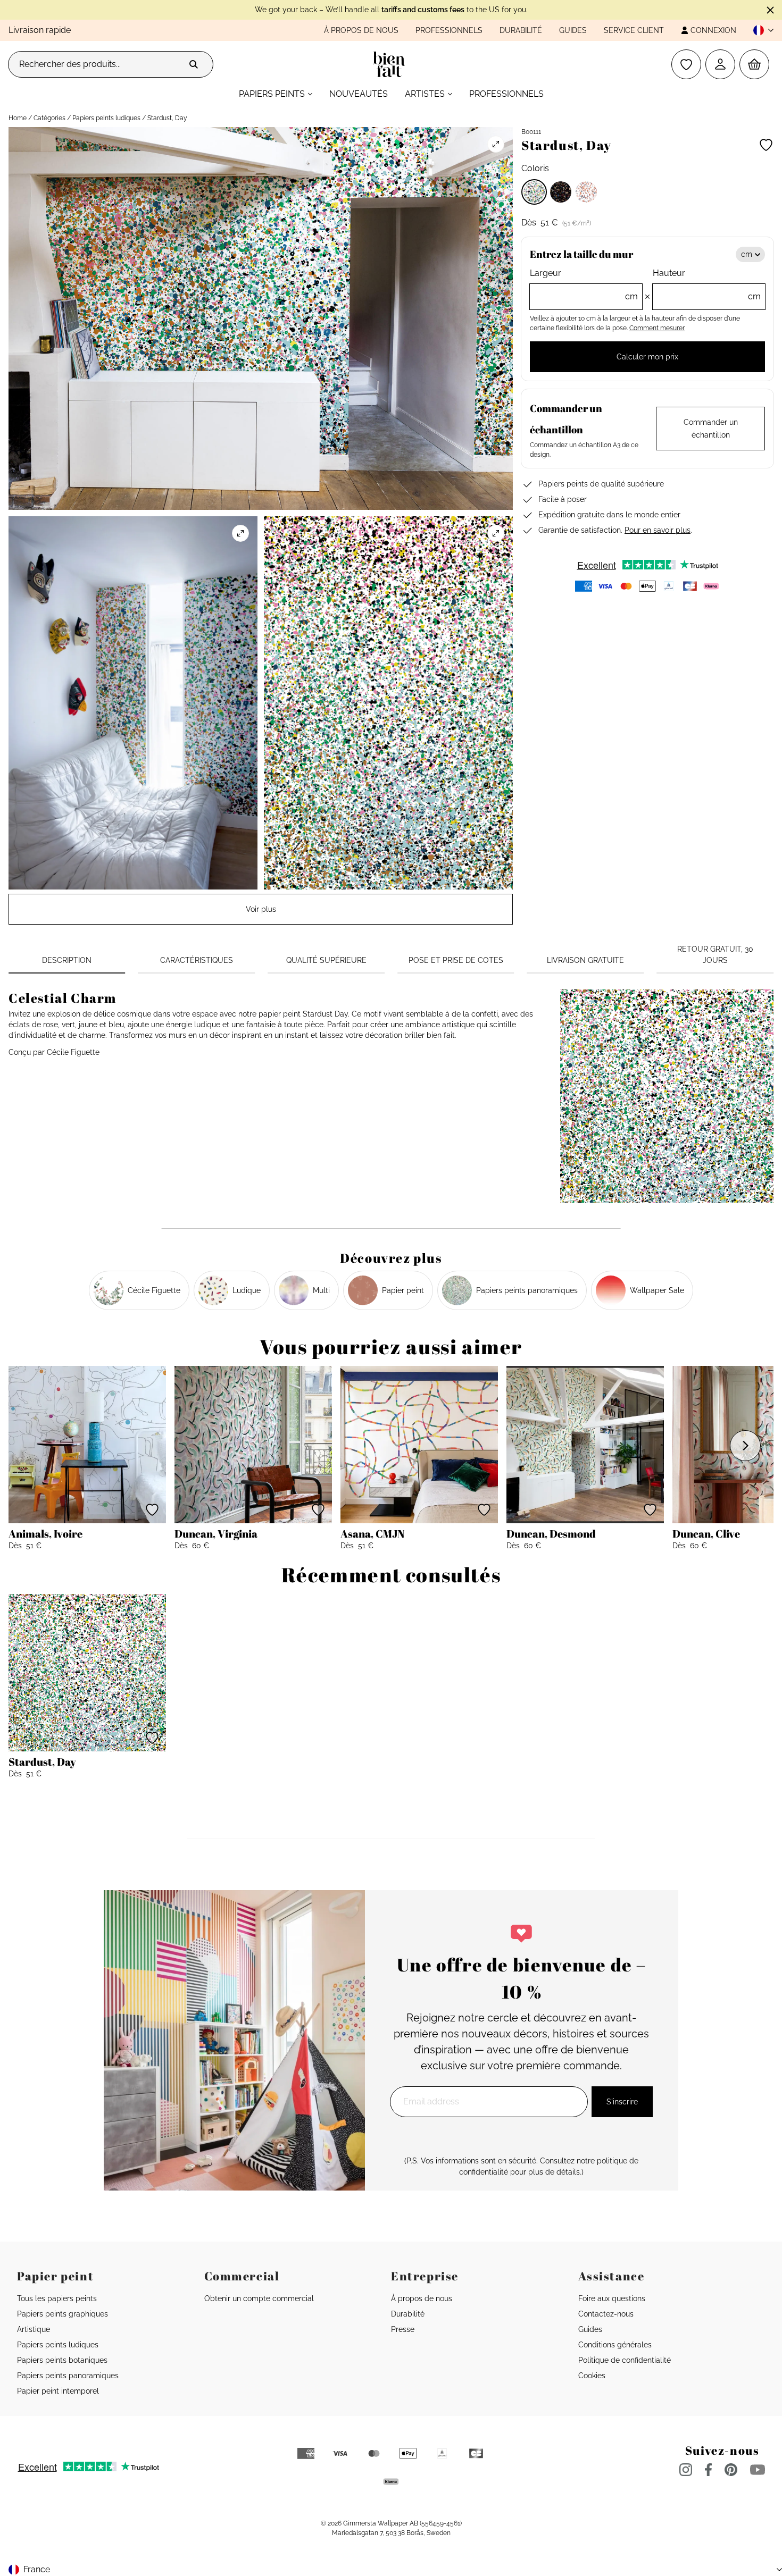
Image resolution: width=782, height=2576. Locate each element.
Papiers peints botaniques (62, 2360)
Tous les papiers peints (57, 2298)
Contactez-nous (606, 2314)
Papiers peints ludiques (106, 118)
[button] (759, 30)
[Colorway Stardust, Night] (561, 192)
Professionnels (449, 30)
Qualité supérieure (326, 960)
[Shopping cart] (754, 64)
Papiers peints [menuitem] (272, 94)
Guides (573, 30)
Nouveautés (359, 94)
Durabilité (521, 30)
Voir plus (261, 909)
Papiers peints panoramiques (68, 2376)
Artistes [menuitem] (425, 94)
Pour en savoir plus (658, 530)
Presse (403, 2329)
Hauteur (707, 285)
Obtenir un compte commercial (259, 2298)
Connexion (713, 30)
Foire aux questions (612, 2298)
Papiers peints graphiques (63, 2314)
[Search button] (194, 64)
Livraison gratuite (585, 960)
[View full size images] (496, 144)
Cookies (592, 2376)
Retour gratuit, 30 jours (715, 955)
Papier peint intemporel (58, 2391)
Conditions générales (615, 2345)
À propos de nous (361, 30)
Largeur (584, 285)
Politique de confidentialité (625, 2360)
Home (18, 118)
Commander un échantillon (711, 429)
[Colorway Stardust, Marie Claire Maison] (586, 192)
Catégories (49, 118)
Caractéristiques (197, 960)
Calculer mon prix (647, 357)
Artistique (34, 2329)
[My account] (720, 64)
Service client (634, 30)
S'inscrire (622, 2102)
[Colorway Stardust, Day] (534, 192)
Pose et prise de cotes (456, 960)
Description (67, 960)
